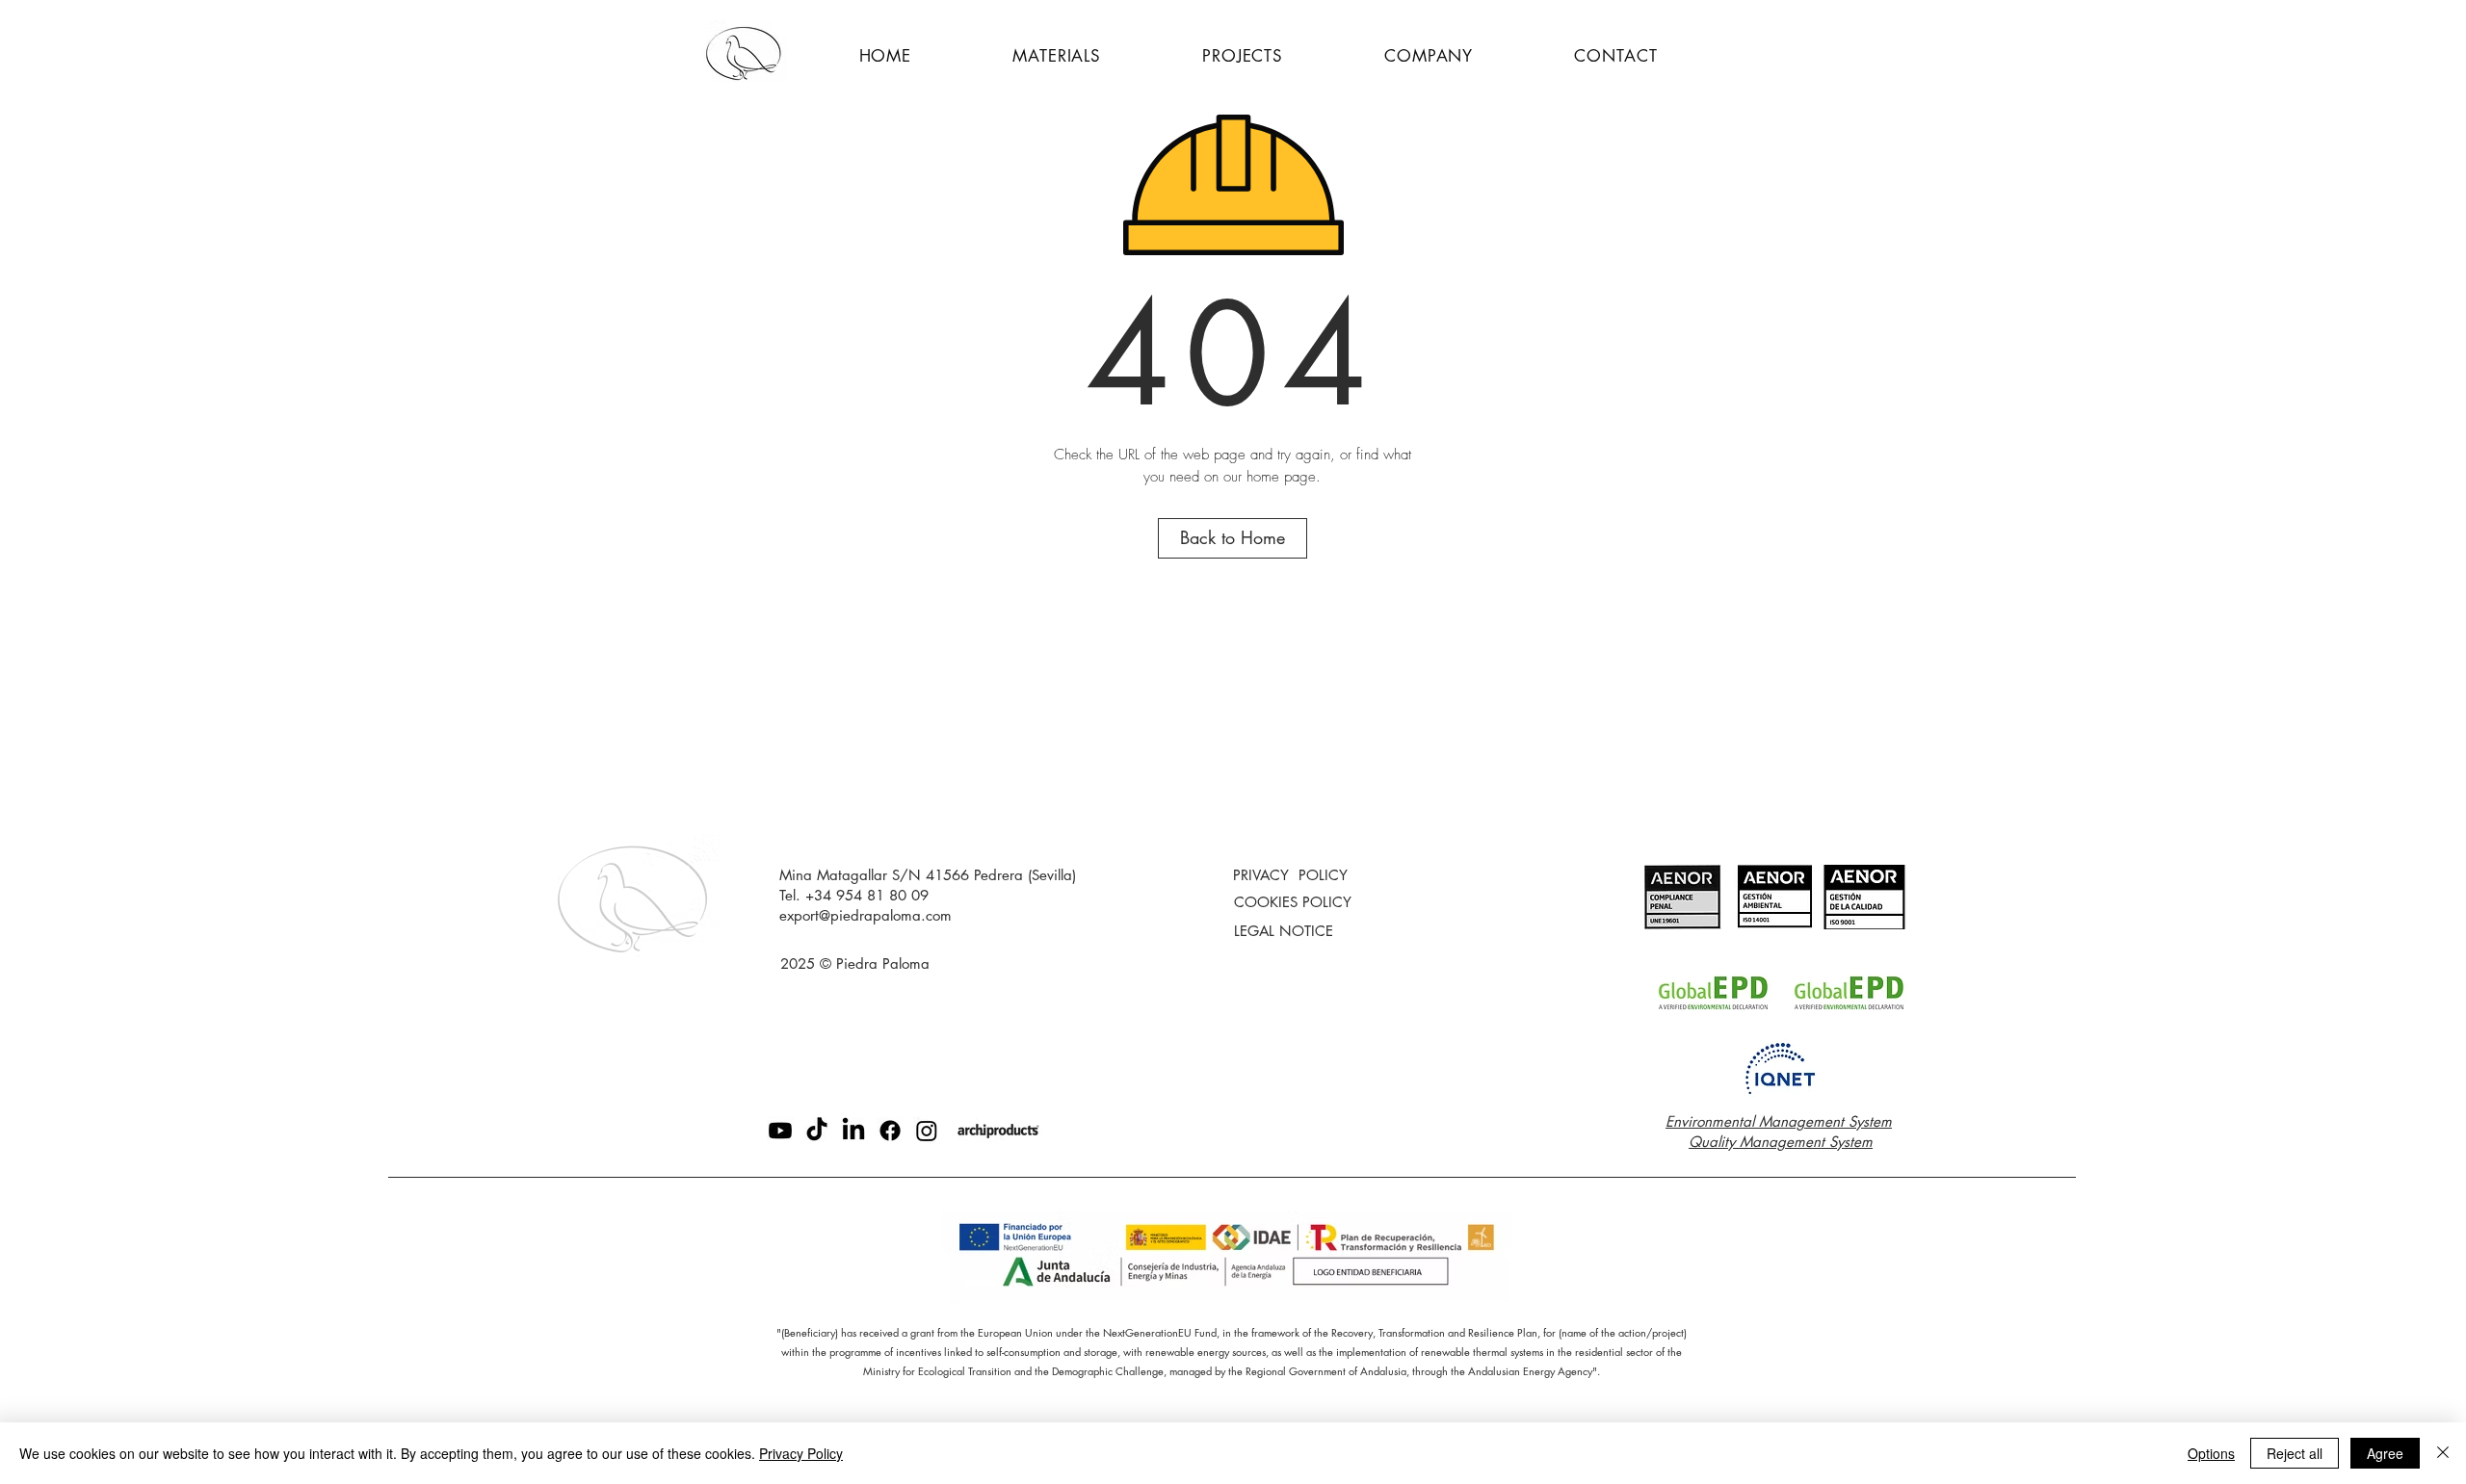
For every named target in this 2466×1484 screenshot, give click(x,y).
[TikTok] (817, 1131)
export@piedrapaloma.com (866, 915)
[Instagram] (927, 1131)
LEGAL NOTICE (1284, 931)
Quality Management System (1781, 1142)
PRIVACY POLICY (1290, 875)
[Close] (2443, 1453)
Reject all (2295, 1453)
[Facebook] (890, 1131)
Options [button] (2211, 1453)
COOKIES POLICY (1293, 902)
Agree (2385, 1453)
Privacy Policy (801, 1453)
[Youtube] (780, 1131)
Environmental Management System (1779, 1121)
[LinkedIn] (853, 1131)
